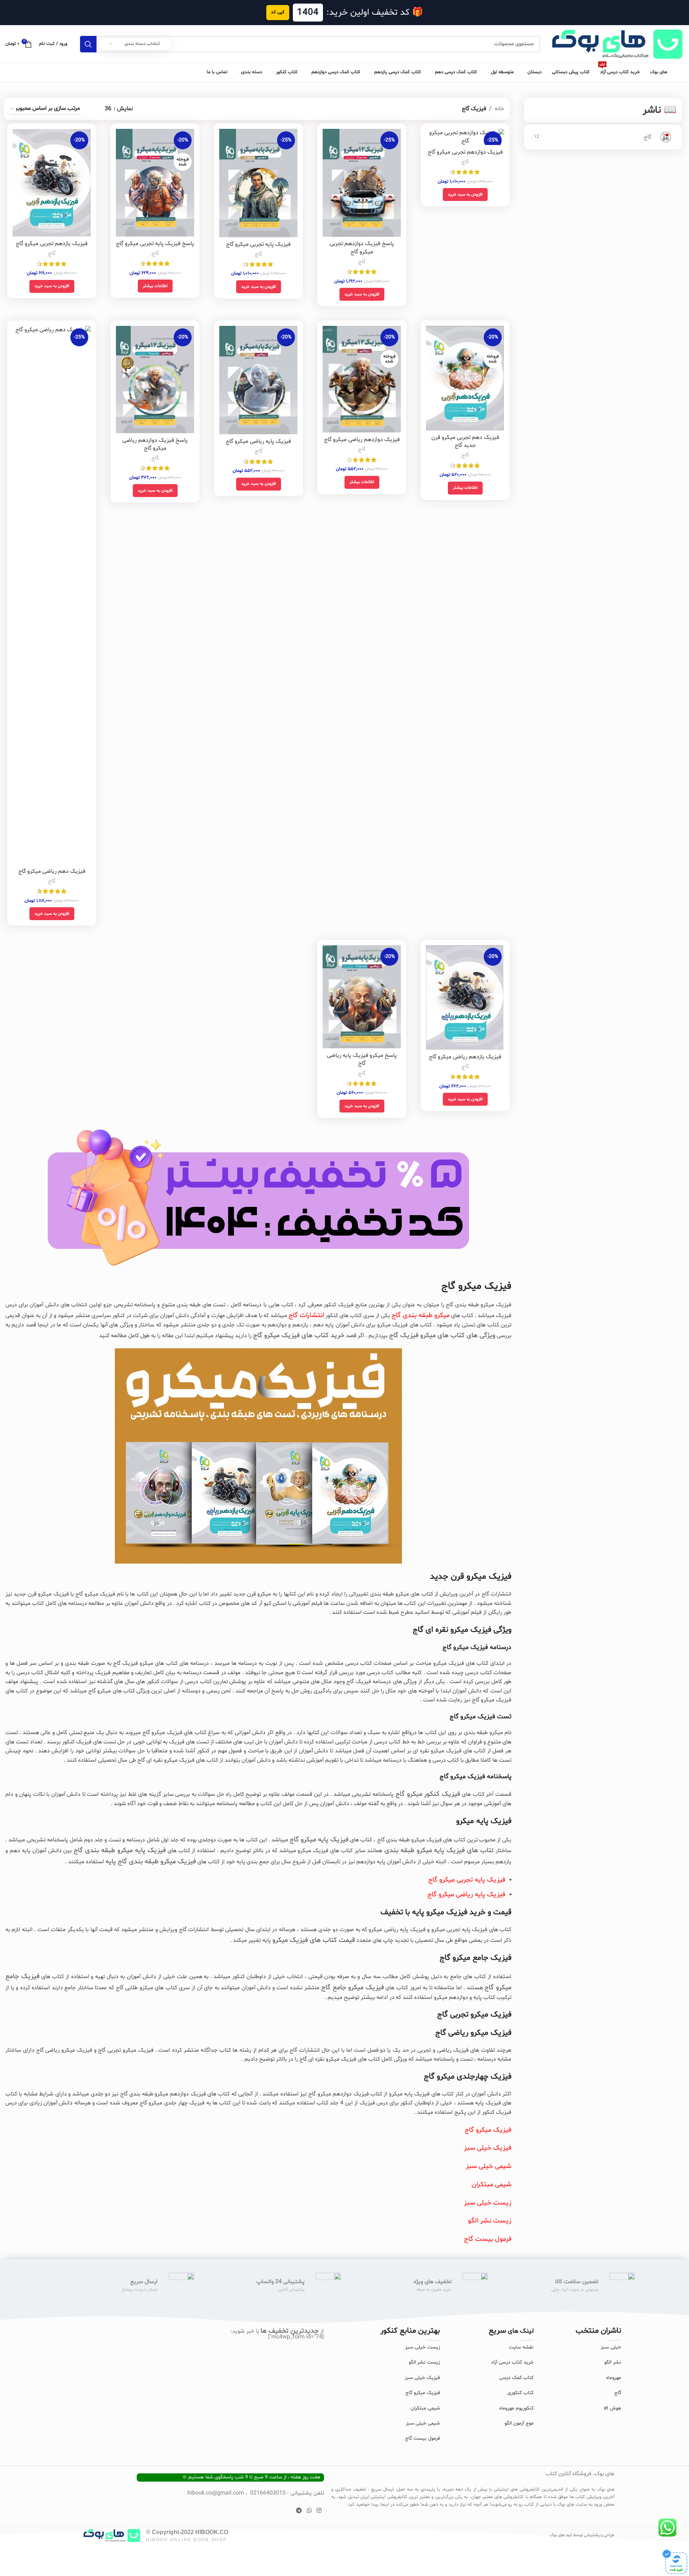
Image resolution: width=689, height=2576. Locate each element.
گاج (465, 162)
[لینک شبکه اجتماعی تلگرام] (299, 2511)
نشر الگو (613, 2362)
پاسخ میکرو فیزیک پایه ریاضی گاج (362, 1059)
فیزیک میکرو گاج (423, 2393)
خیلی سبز (611, 2347)
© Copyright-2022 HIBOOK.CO (187, 2532)
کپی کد (278, 12)
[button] (465, 195)
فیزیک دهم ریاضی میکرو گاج (52, 871)
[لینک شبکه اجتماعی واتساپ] (309, 2511)
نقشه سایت (521, 2347)
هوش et (613, 2408)
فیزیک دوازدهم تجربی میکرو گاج (465, 152)
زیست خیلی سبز (423, 2347)
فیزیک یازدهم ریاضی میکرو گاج (465, 1057)
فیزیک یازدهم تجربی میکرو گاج (52, 244)
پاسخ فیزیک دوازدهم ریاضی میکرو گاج (155, 444)
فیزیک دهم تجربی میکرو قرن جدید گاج (465, 441)
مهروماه (614, 2378)
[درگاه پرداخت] (675, 2562)
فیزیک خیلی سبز (422, 2378)
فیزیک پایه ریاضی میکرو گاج (258, 441)
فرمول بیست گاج (423, 2438)
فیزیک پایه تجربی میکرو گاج (258, 244)
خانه (499, 109)
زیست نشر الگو (424, 2362)
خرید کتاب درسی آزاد (512, 2362)
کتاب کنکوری (521, 2393)
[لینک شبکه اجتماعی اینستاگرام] (319, 2511)
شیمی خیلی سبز (423, 2423)
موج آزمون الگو (519, 2423)
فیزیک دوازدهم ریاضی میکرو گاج (362, 440)
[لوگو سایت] (615, 44)
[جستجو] (88, 44)
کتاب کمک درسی (516, 2378)
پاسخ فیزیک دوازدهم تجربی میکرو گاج (362, 248)
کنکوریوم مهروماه (516, 2408)
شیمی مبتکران (425, 2408)
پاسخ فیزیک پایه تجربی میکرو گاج (155, 244)
